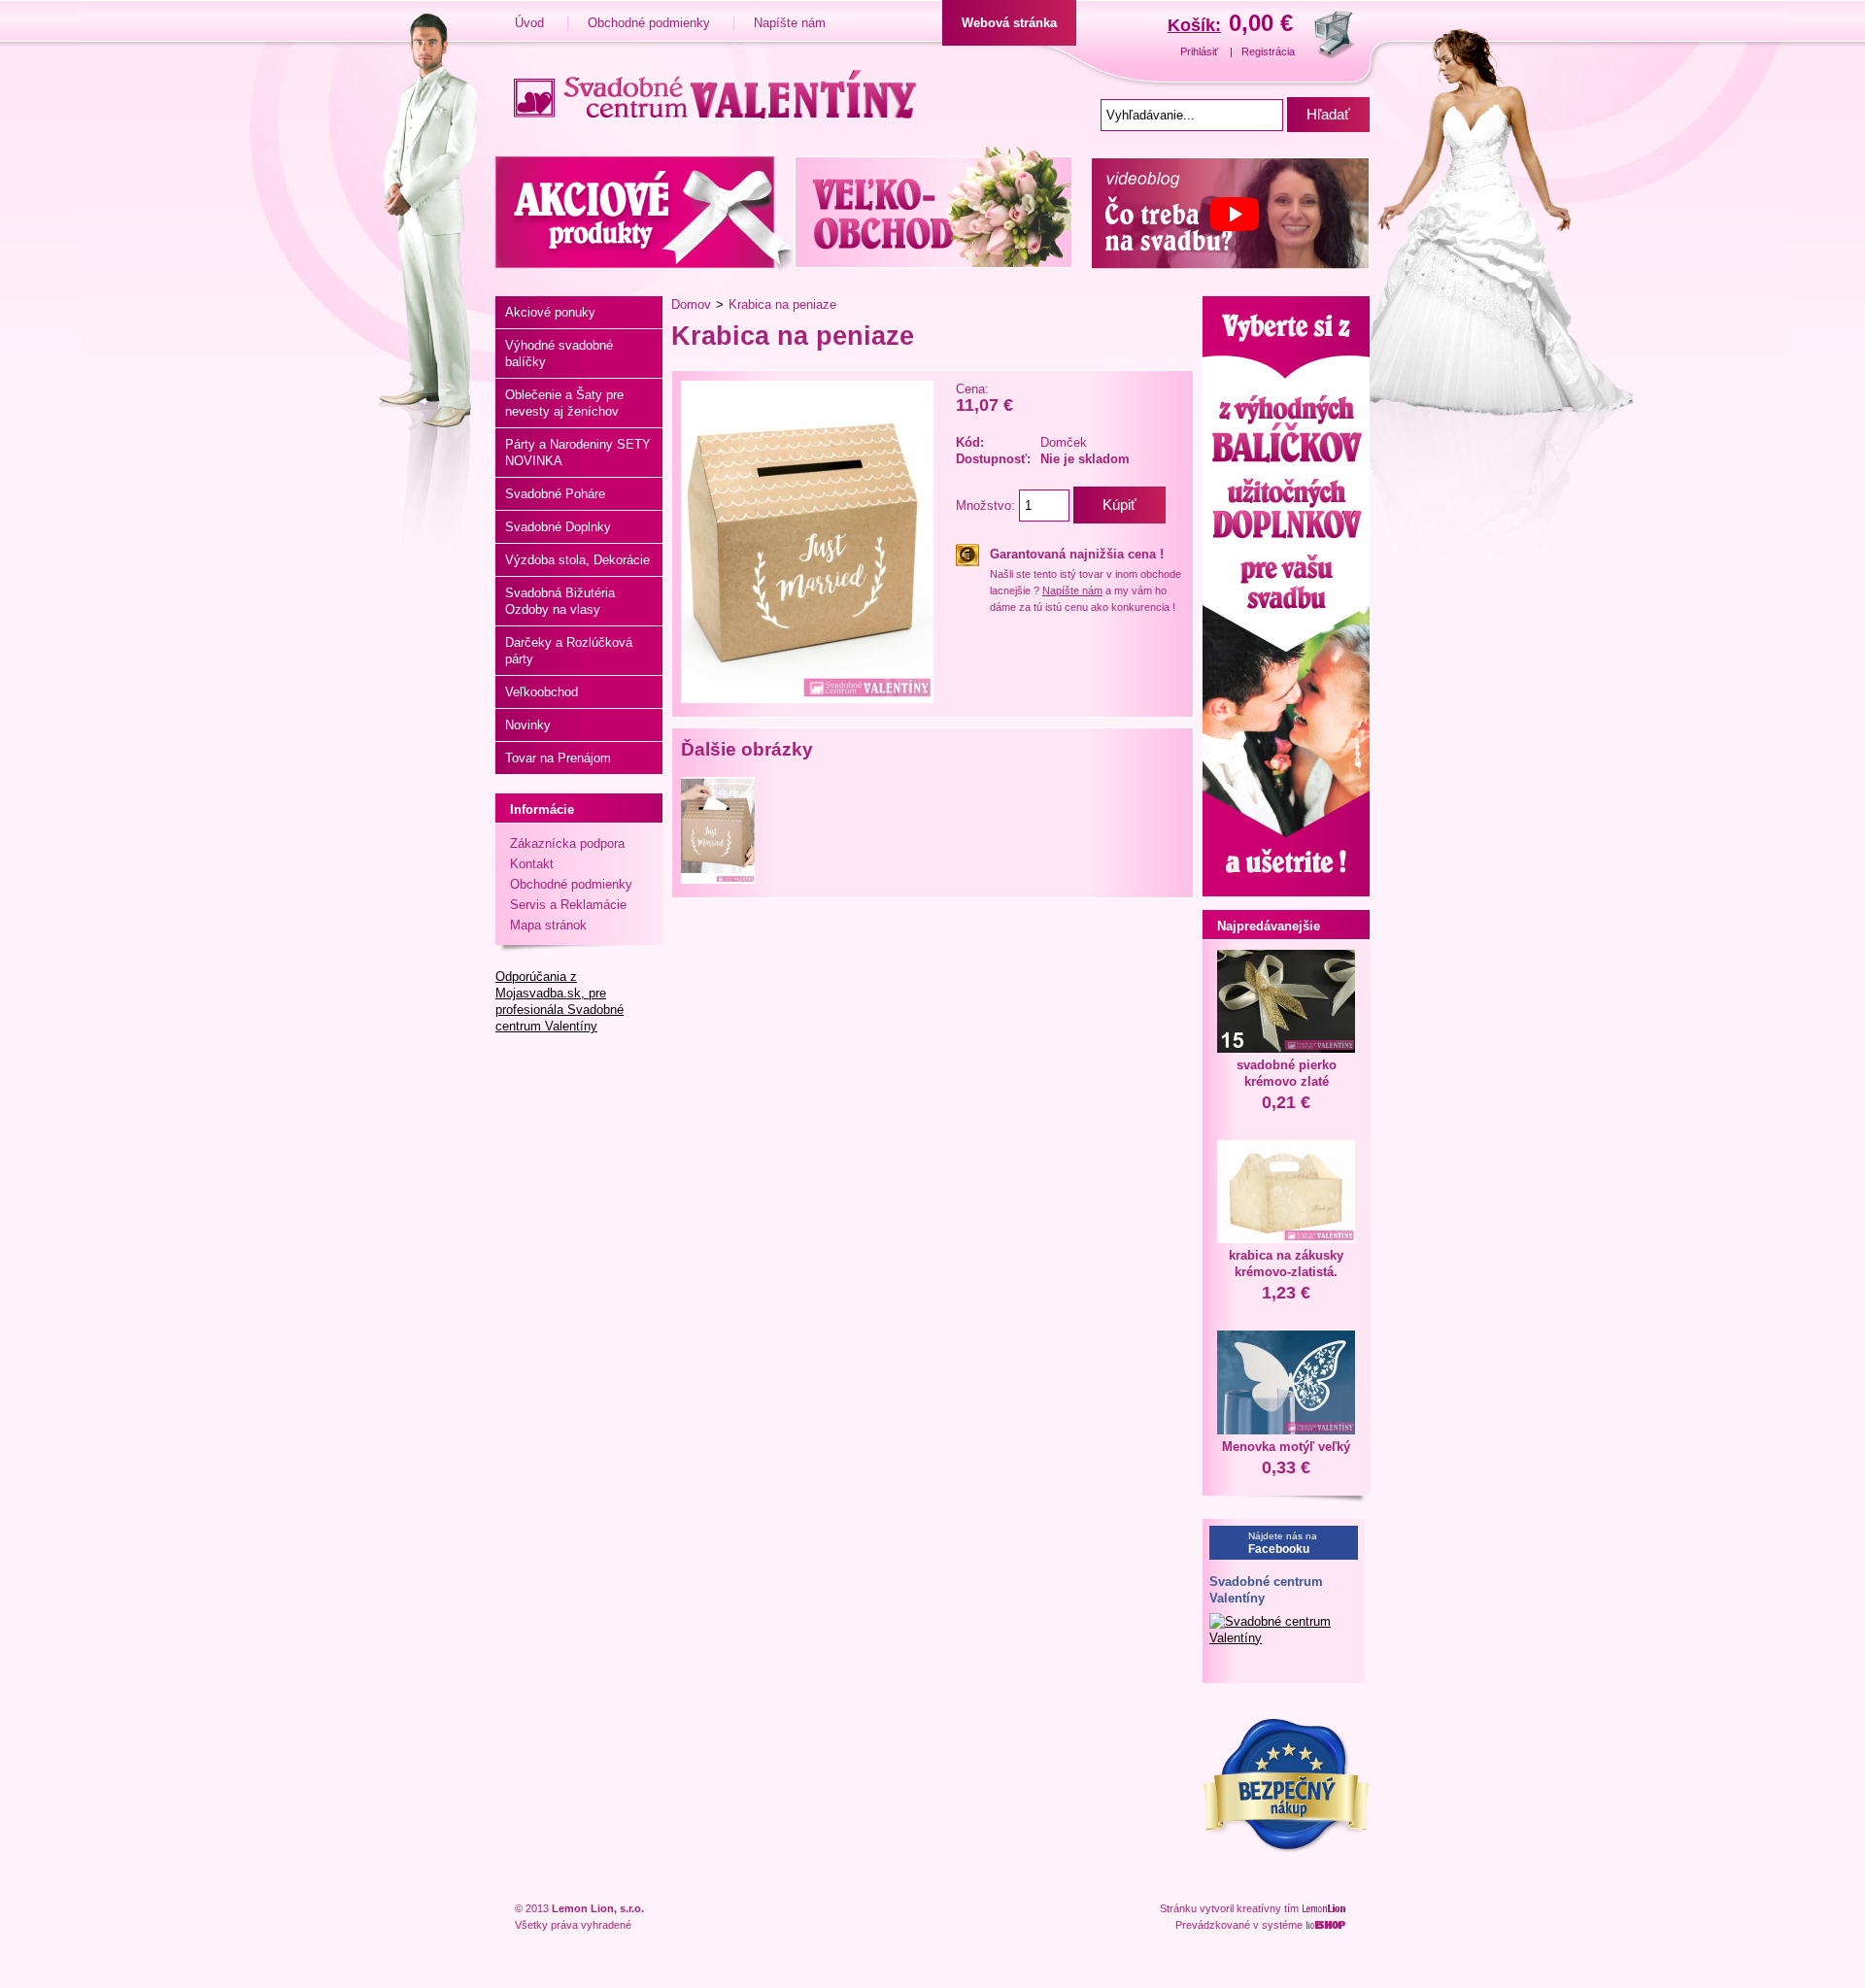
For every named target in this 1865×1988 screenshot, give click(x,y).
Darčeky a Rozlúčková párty (569, 651)
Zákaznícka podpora (567, 843)
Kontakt (532, 864)
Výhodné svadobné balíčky (559, 354)
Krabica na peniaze (782, 304)
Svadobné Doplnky (558, 527)
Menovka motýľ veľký (1286, 1447)
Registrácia (1268, 51)
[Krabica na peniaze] (807, 699)
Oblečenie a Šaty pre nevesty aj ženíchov (564, 403)
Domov (691, 304)
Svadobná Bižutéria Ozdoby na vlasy (560, 601)
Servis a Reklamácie (568, 905)
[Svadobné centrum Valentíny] (708, 92)
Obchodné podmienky (651, 23)
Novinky (528, 725)
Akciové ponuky (550, 312)
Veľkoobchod (542, 692)
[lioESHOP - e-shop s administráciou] (1328, 1925)
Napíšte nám (790, 23)
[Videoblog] (1226, 209)
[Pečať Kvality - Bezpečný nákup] (1286, 1849)
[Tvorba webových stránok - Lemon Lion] (1326, 1908)
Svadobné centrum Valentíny (1266, 1590)
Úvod (531, 23)
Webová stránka (1009, 23)
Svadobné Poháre (555, 494)
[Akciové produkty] (644, 209)
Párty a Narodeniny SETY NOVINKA (578, 453)
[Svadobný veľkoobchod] (938, 209)
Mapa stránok (548, 925)
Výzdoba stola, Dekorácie (577, 560)
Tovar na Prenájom (558, 758)
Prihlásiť (1201, 51)
